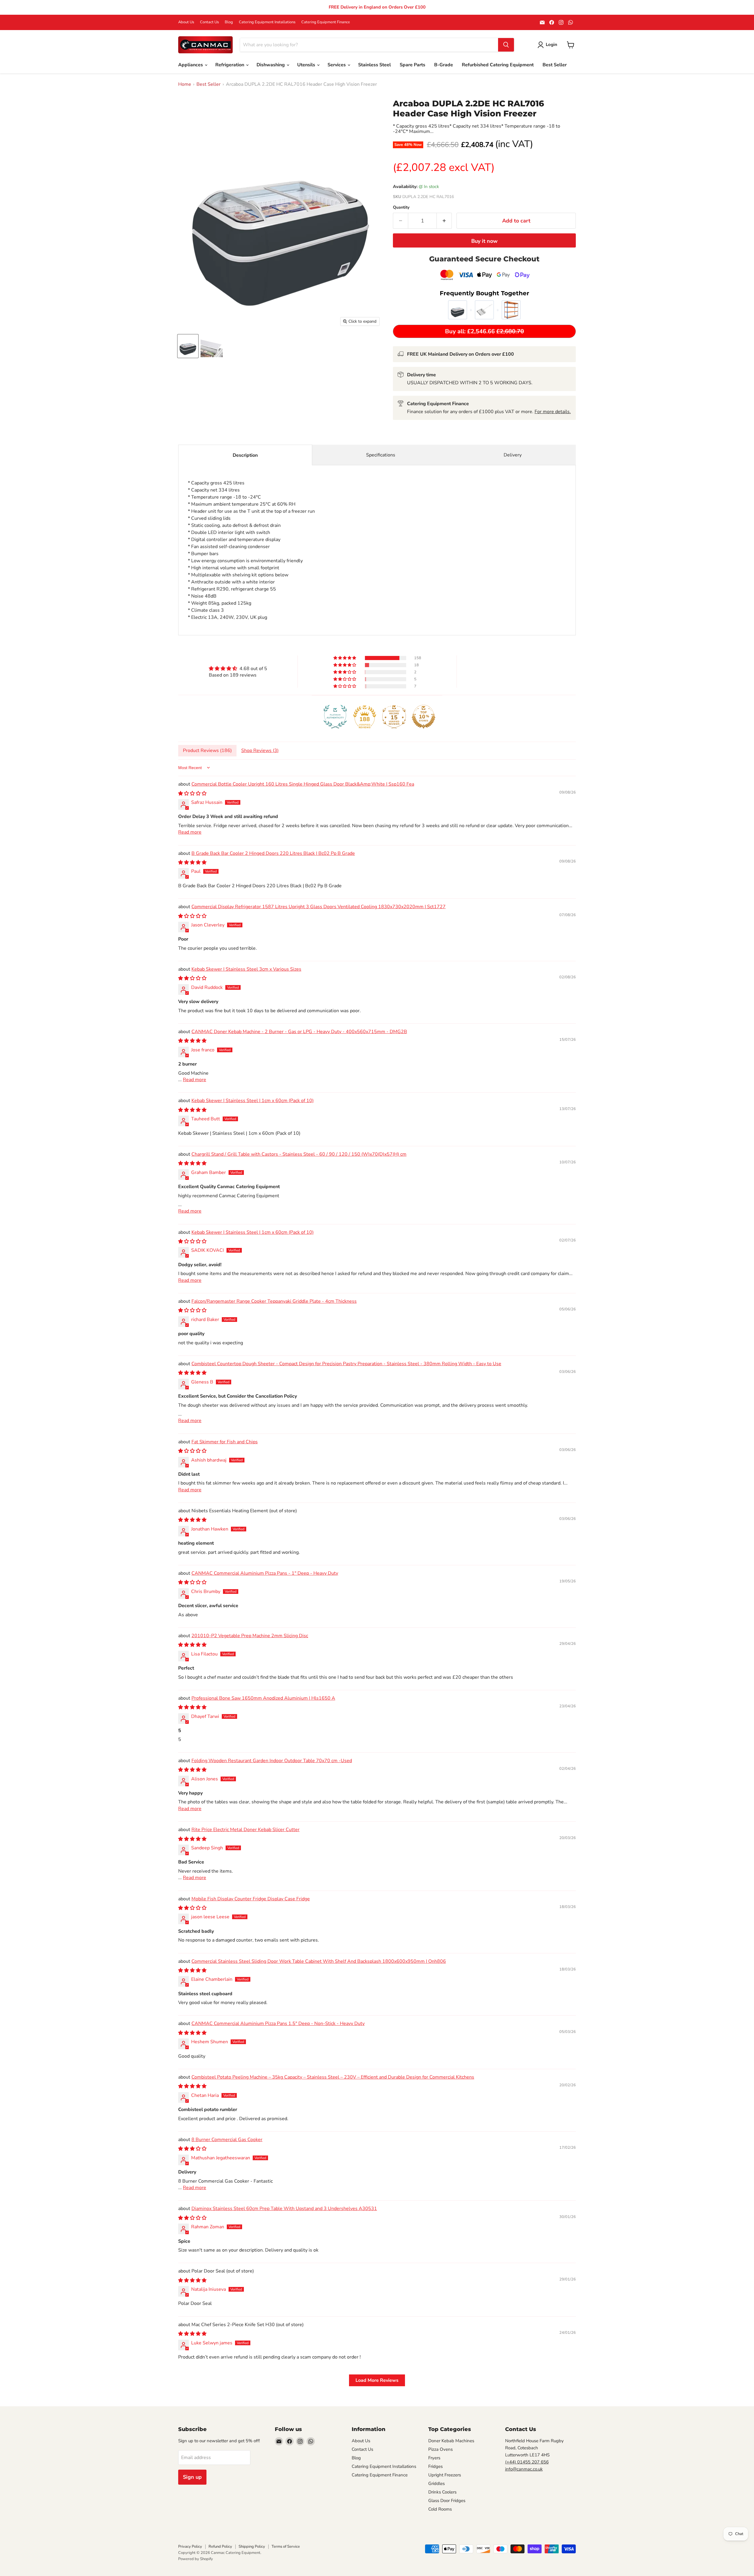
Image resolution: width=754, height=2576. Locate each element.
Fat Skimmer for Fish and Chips (225, 1442)
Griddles (436, 2483)
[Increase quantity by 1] (444, 221)
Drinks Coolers (442, 2492)
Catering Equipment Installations (267, 22)
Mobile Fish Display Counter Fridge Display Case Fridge (251, 1899)
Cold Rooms (440, 2509)
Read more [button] (190, 832)
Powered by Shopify (196, 2559)
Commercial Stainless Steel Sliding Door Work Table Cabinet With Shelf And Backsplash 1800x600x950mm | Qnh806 (319, 1961)
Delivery (513, 455)
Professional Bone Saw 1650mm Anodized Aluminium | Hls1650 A (263, 1698)
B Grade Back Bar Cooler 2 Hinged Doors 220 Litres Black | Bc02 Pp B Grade (273, 853)
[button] (345, 658)
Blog (229, 22)
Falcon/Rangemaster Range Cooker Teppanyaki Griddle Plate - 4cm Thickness (274, 1301)
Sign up (192, 2477)
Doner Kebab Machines (451, 2441)
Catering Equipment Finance (326, 22)
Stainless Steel (374, 65)
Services (337, 65)
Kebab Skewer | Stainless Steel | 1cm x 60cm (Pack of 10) (253, 1101)
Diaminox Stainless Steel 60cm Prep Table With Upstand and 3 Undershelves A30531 (284, 2209)
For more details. (553, 412)
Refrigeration (230, 65)
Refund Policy (220, 2547)
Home (185, 84)
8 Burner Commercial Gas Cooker (227, 2140)
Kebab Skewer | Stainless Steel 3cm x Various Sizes (246, 969)
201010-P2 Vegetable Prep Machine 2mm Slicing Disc (250, 1636)
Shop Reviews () (260, 751)
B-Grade (444, 65)
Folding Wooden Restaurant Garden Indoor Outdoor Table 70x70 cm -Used (272, 1761)
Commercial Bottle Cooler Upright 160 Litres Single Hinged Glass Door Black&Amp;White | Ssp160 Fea (303, 784)
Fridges (435, 2466)
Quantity (401, 207)
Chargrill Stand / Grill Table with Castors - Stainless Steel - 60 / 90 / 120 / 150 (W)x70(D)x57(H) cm (299, 1154)
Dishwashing (271, 65)
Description (245, 455)
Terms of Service (286, 2547)
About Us (186, 22)
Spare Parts (412, 65)
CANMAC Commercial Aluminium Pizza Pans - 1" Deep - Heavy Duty (265, 1573)
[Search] (506, 45)
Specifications (381, 455)
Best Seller (555, 65)
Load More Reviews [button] (377, 2380)
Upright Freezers (445, 2475)
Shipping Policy (252, 2547)
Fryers (434, 2458)
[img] (238, 668)
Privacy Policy (190, 2547)
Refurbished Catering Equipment (498, 65)
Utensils (307, 65)
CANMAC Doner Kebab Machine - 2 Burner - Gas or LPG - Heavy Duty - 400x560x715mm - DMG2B (299, 1032)
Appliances (191, 65)
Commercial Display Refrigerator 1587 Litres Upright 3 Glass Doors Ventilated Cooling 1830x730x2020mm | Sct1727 (319, 907)
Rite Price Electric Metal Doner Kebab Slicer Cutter (245, 1830)
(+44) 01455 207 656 (527, 2462)
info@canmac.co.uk (524, 2469)
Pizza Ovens (440, 2449)
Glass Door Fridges (447, 2501)
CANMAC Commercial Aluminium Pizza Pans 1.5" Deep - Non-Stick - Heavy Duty (278, 2023)
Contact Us (209, 22)
